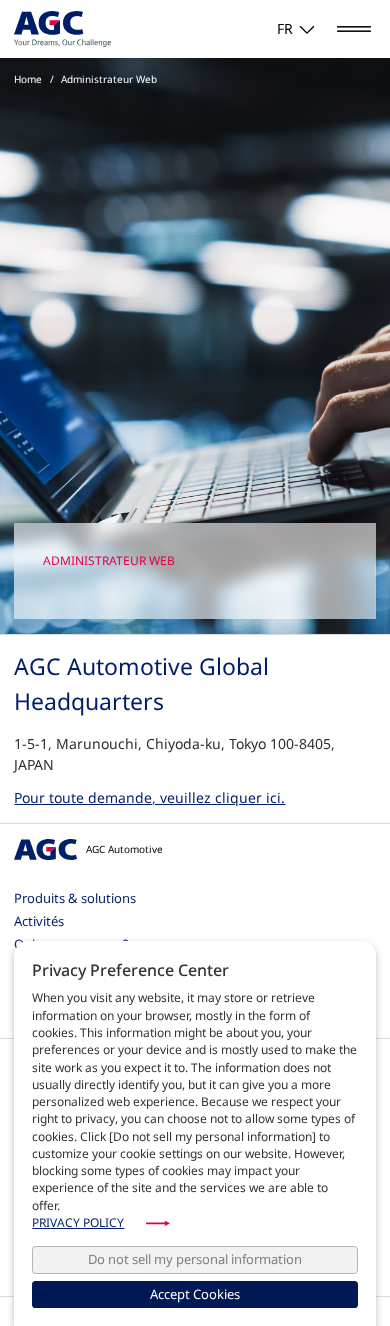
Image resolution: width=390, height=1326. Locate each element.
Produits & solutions (75, 898)
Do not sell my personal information (195, 1259)
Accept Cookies (195, 1294)
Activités (39, 921)
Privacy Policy (78, 1222)
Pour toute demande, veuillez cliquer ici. (149, 797)
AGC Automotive (124, 849)
